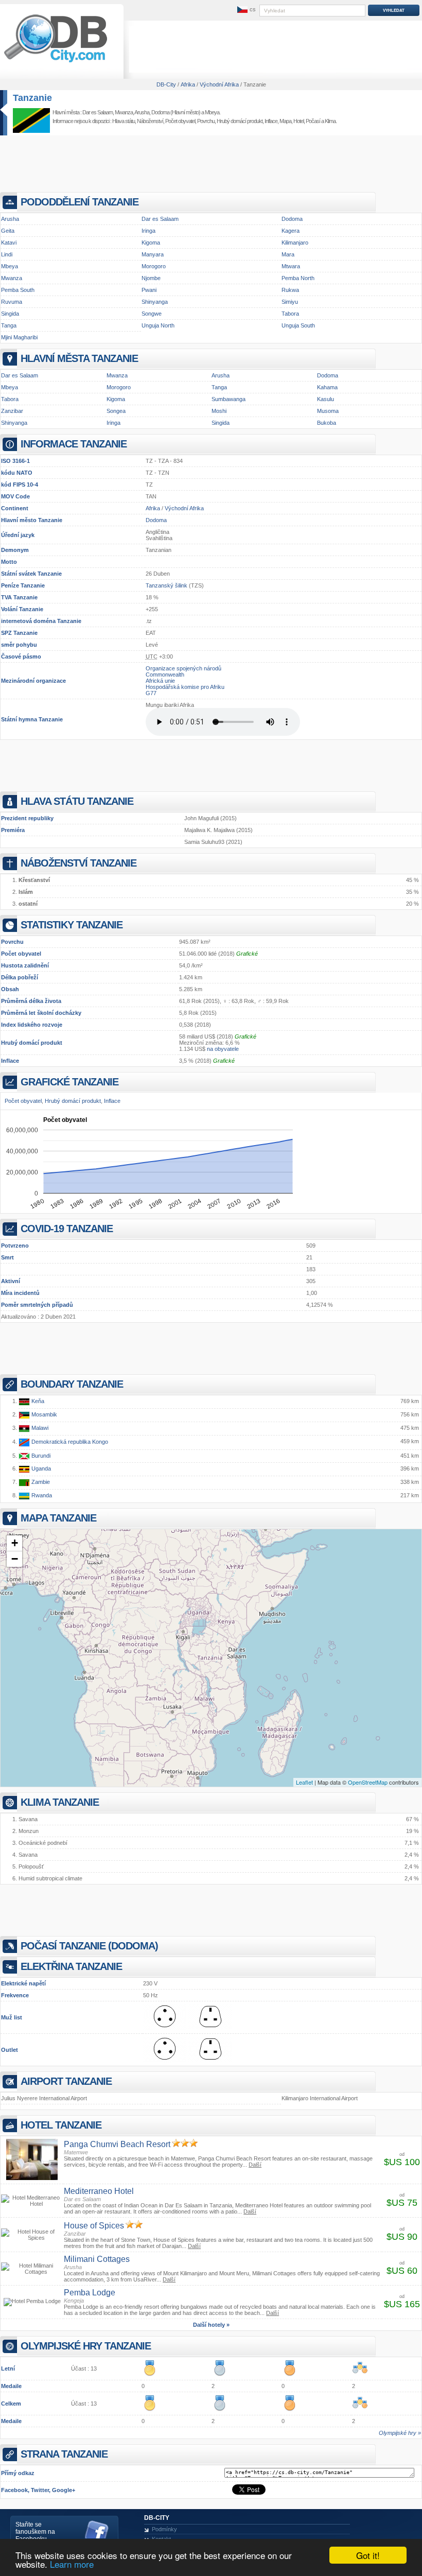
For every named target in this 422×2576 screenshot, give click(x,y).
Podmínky (164, 2529)
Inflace (10, 1061)
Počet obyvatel (21, 954)
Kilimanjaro (295, 243)
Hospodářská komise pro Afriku (185, 687)
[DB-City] (56, 62)
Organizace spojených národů (183, 668)
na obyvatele (223, 1049)
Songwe (152, 314)
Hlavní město (19, 520)
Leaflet (304, 1782)
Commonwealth (165, 675)
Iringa (148, 231)
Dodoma (160, 112)
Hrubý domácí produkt (32, 1043)
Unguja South (298, 325)
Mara (288, 254)
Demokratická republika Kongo (69, 1442)
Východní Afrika (184, 508)
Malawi (39, 1428)
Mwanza (124, 112)
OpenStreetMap (368, 1782)
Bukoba (327, 423)
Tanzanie (32, 98)
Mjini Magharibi (19, 337)
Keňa (37, 1401)
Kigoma (151, 243)
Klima (330, 121)
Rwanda (41, 1495)
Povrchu (12, 942)
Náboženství (150, 121)
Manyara (153, 254)
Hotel (298, 121)
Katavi (9, 243)
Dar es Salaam (98, 112)
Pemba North (298, 278)
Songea (116, 411)
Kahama (327, 387)
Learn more (72, 2564)
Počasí (313, 121)
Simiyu (290, 302)
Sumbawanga (228, 399)
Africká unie (160, 681)
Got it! (368, 2555)
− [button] (15, 1559)
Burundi (40, 1456)
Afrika (153, 508)
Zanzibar (12, 411)
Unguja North (158, 325)
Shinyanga (155, 302)
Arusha (142, 112)
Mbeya (212, 112)
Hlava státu (124, 121)
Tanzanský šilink (166, 585)
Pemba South (18, 290)
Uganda (40, 1468)
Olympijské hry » (400, 2433)
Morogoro (154, 266)
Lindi (7, 254)
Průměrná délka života (31, 1001)
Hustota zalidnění (25, 965)
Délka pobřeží (20, 977)
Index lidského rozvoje (32, 1025)
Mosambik (43, 1414)
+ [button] (15, 1543)
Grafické (247, 954)
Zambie (40, 1482)
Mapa (285, 121)
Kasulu (326, 399)
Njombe (151, 278)
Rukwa (290, 290)
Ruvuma (12, 302)
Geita (8, 231)
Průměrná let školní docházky (41, 1013)
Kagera (291, 231)
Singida (10, 314)
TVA (6, 597)
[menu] (245, 10)
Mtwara (291, 266)
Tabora (290, 314)
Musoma (328, 411)
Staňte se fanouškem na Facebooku (35, 2532)
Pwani (149, 290)
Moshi (219, 411)
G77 (151, 693)
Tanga (9, 325)
